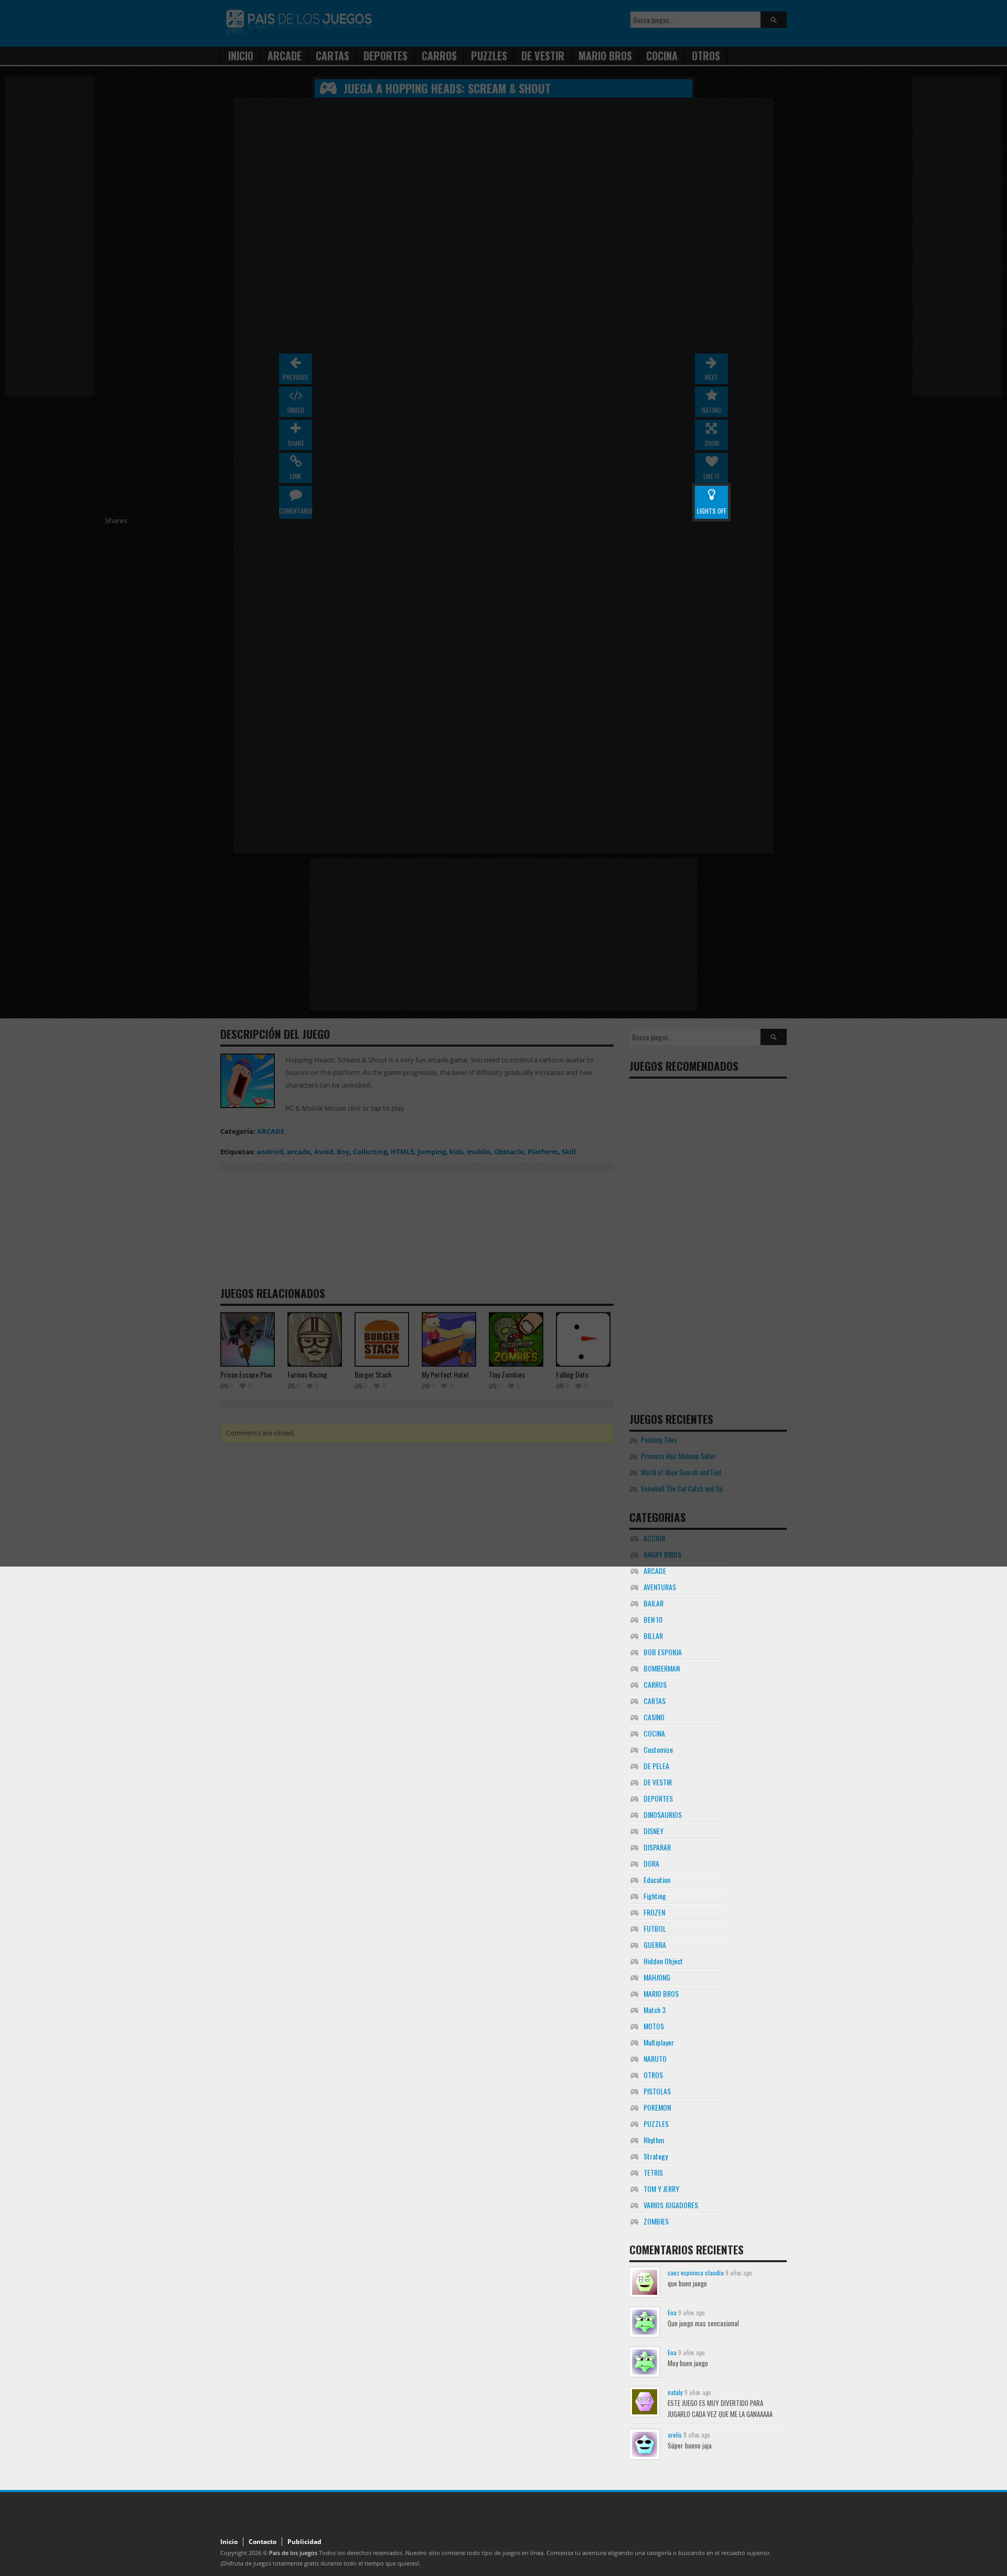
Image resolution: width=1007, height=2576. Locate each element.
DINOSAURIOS (663, 1814)
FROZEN (654, 1912)
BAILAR (654, 1603)
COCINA (654, 1733)
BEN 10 (653, 1619)
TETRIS (653, 2172)
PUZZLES (656, 2123)
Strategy (656, 2156)
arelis (675, 2435)
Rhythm (654, 2140)
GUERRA (655, 1945)
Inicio (229, 2542)
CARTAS (655, 1701)
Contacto (263, 2542)
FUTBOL (655, 1928)
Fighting (655, 1896)
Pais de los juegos (293, 2553)
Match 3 (655, 2010)
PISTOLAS (657, 2091)
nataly (675, 2392)
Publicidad (304, 2542)
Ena (672, 2312)
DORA (651, 1863)
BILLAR (653, 1636)
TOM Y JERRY (661, 2189)
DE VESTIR (658, 1782)
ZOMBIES (656, 2221)
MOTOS (654, 2026)
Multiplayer (659, 2042)
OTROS (653, 2075)
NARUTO (655, 2058)
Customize (658, 1749)
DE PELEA (656, 1766)
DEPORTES (658, 1798)
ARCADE (655, 1571)
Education (657, 1880)
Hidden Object (663, 1961)
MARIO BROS (661, 1993)
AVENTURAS (660, 1587)
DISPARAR (657, 1847)
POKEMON (657, 2107)
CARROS (655, 1684)
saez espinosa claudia (696, 2272)
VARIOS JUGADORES (671, 2205)
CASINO (654, 1717)
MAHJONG (657, 1977)
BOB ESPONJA (663, 1652)
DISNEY (654, 1831)
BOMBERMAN (662, 1668)
